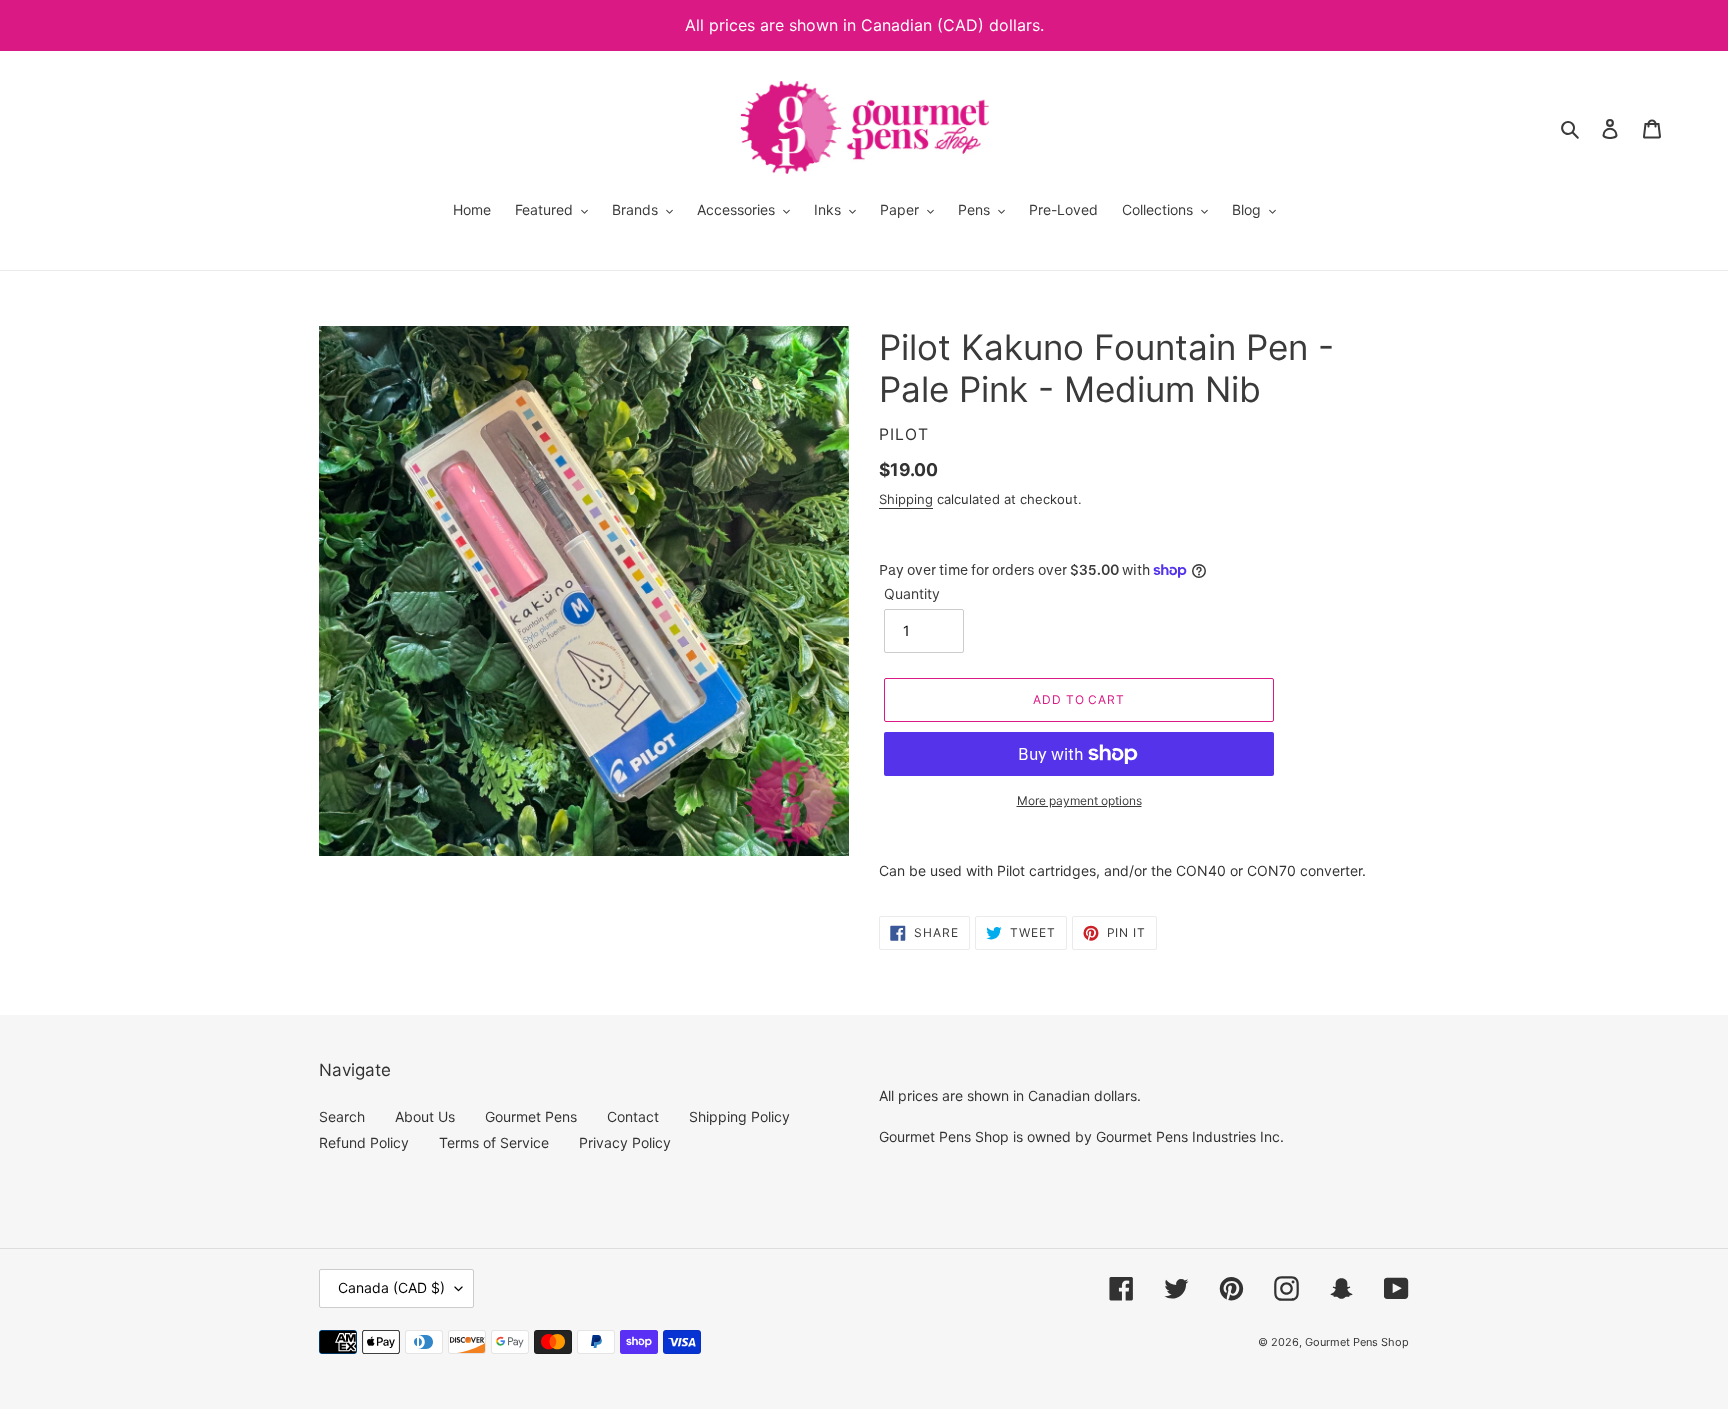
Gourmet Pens (531, 1116)
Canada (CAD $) (391, 1287)
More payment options (1079, 800)
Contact (633, 1116)
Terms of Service (494, 1142)
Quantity (912, 593)
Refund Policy (364, 1142)
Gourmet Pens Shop (1357, 1342)
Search (342, 1116)
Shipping (906, 499)
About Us (425, 1116)
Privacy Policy (625, 1142)
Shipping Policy (739, 1116)
